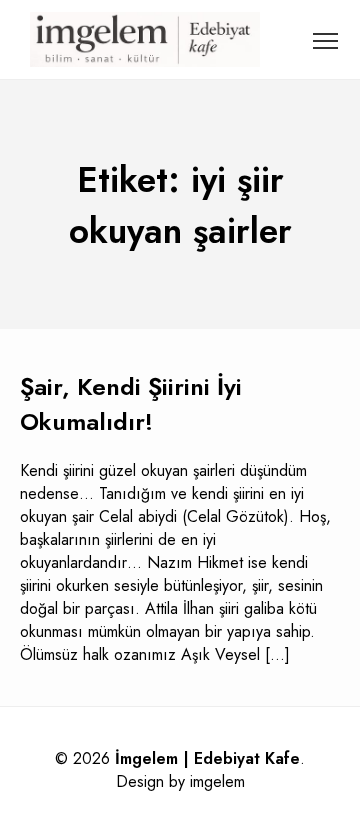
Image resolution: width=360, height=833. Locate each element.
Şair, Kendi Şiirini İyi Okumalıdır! (131, 404)
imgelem (217, 781)
